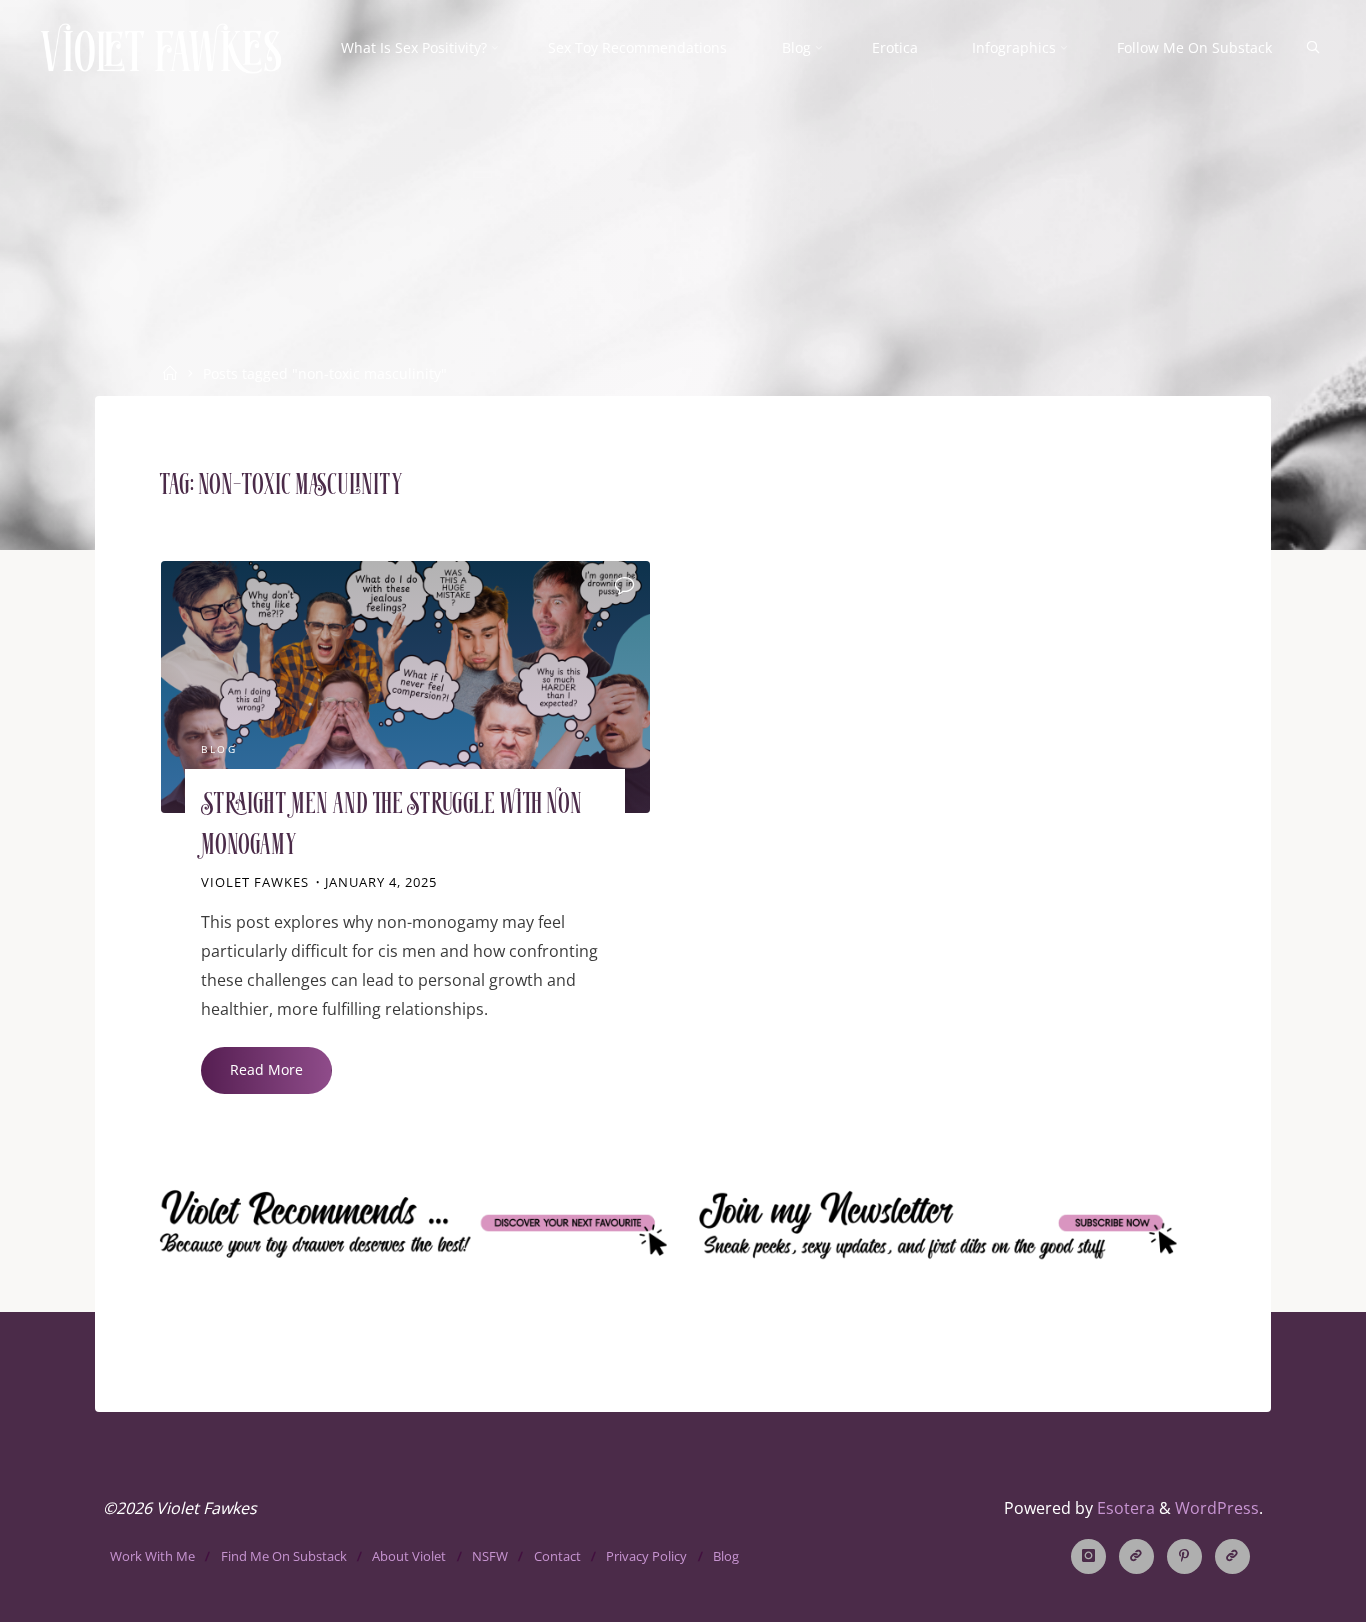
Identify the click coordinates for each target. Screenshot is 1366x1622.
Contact (557, 1556)
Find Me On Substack (284, 1556)
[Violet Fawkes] (161, 47)
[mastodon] (1232, 1556)
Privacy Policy (646, 1556)
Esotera (1124, 1508)
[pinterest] (1184, 1556)
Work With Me (152, 1556)
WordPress (1217, 1508)
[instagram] (1088, 1556)
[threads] (1136, 1556)
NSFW (490, 1556)
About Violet (409, 1556)
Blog (219, 750)
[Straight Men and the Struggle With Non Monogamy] (405, 687)
